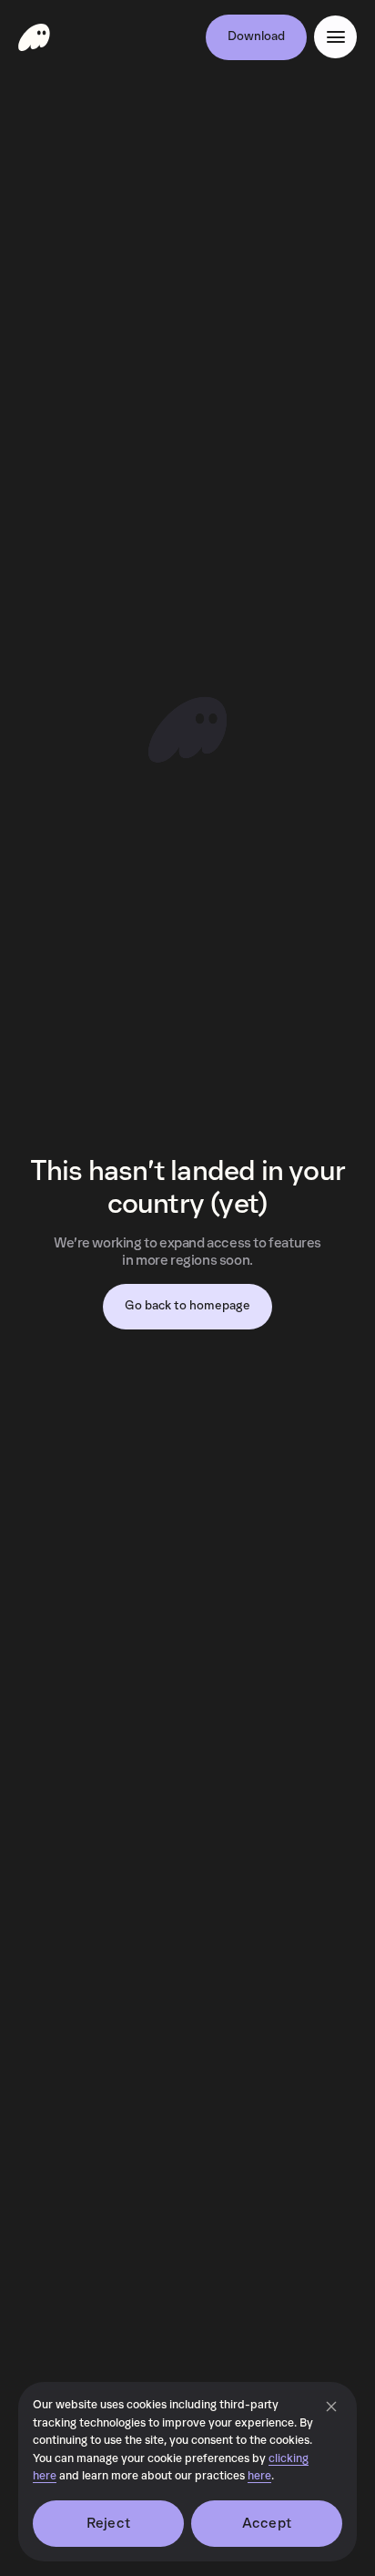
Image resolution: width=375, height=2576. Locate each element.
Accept (267, 2523)
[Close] (331, 2407)
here (259, 2476)
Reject (108, 2523)
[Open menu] (335, 37)
